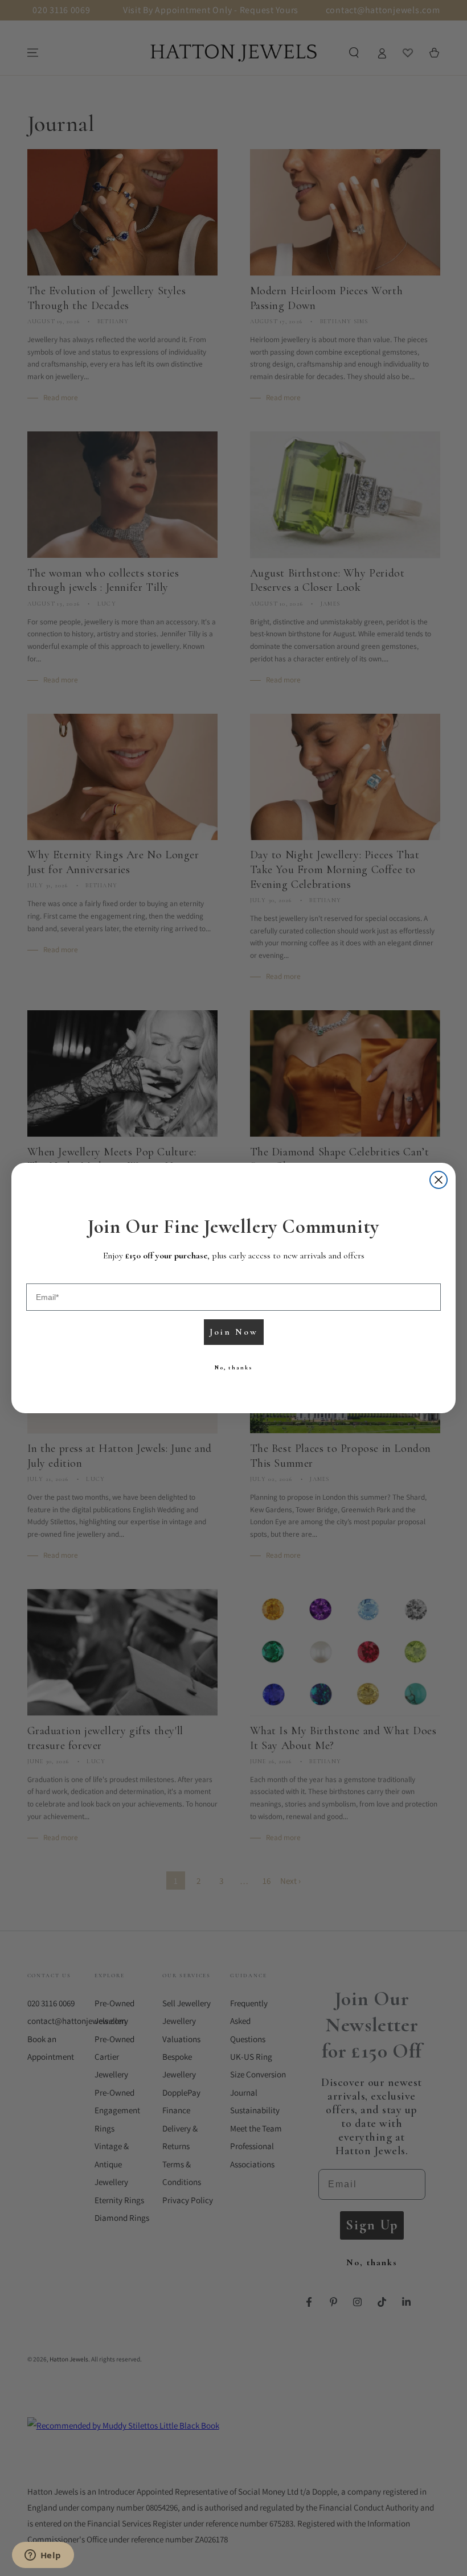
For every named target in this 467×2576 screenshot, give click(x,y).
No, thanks (233, 1368)
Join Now (234, 1332)
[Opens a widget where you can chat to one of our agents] (43, 2556)
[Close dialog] (439, 1180)
